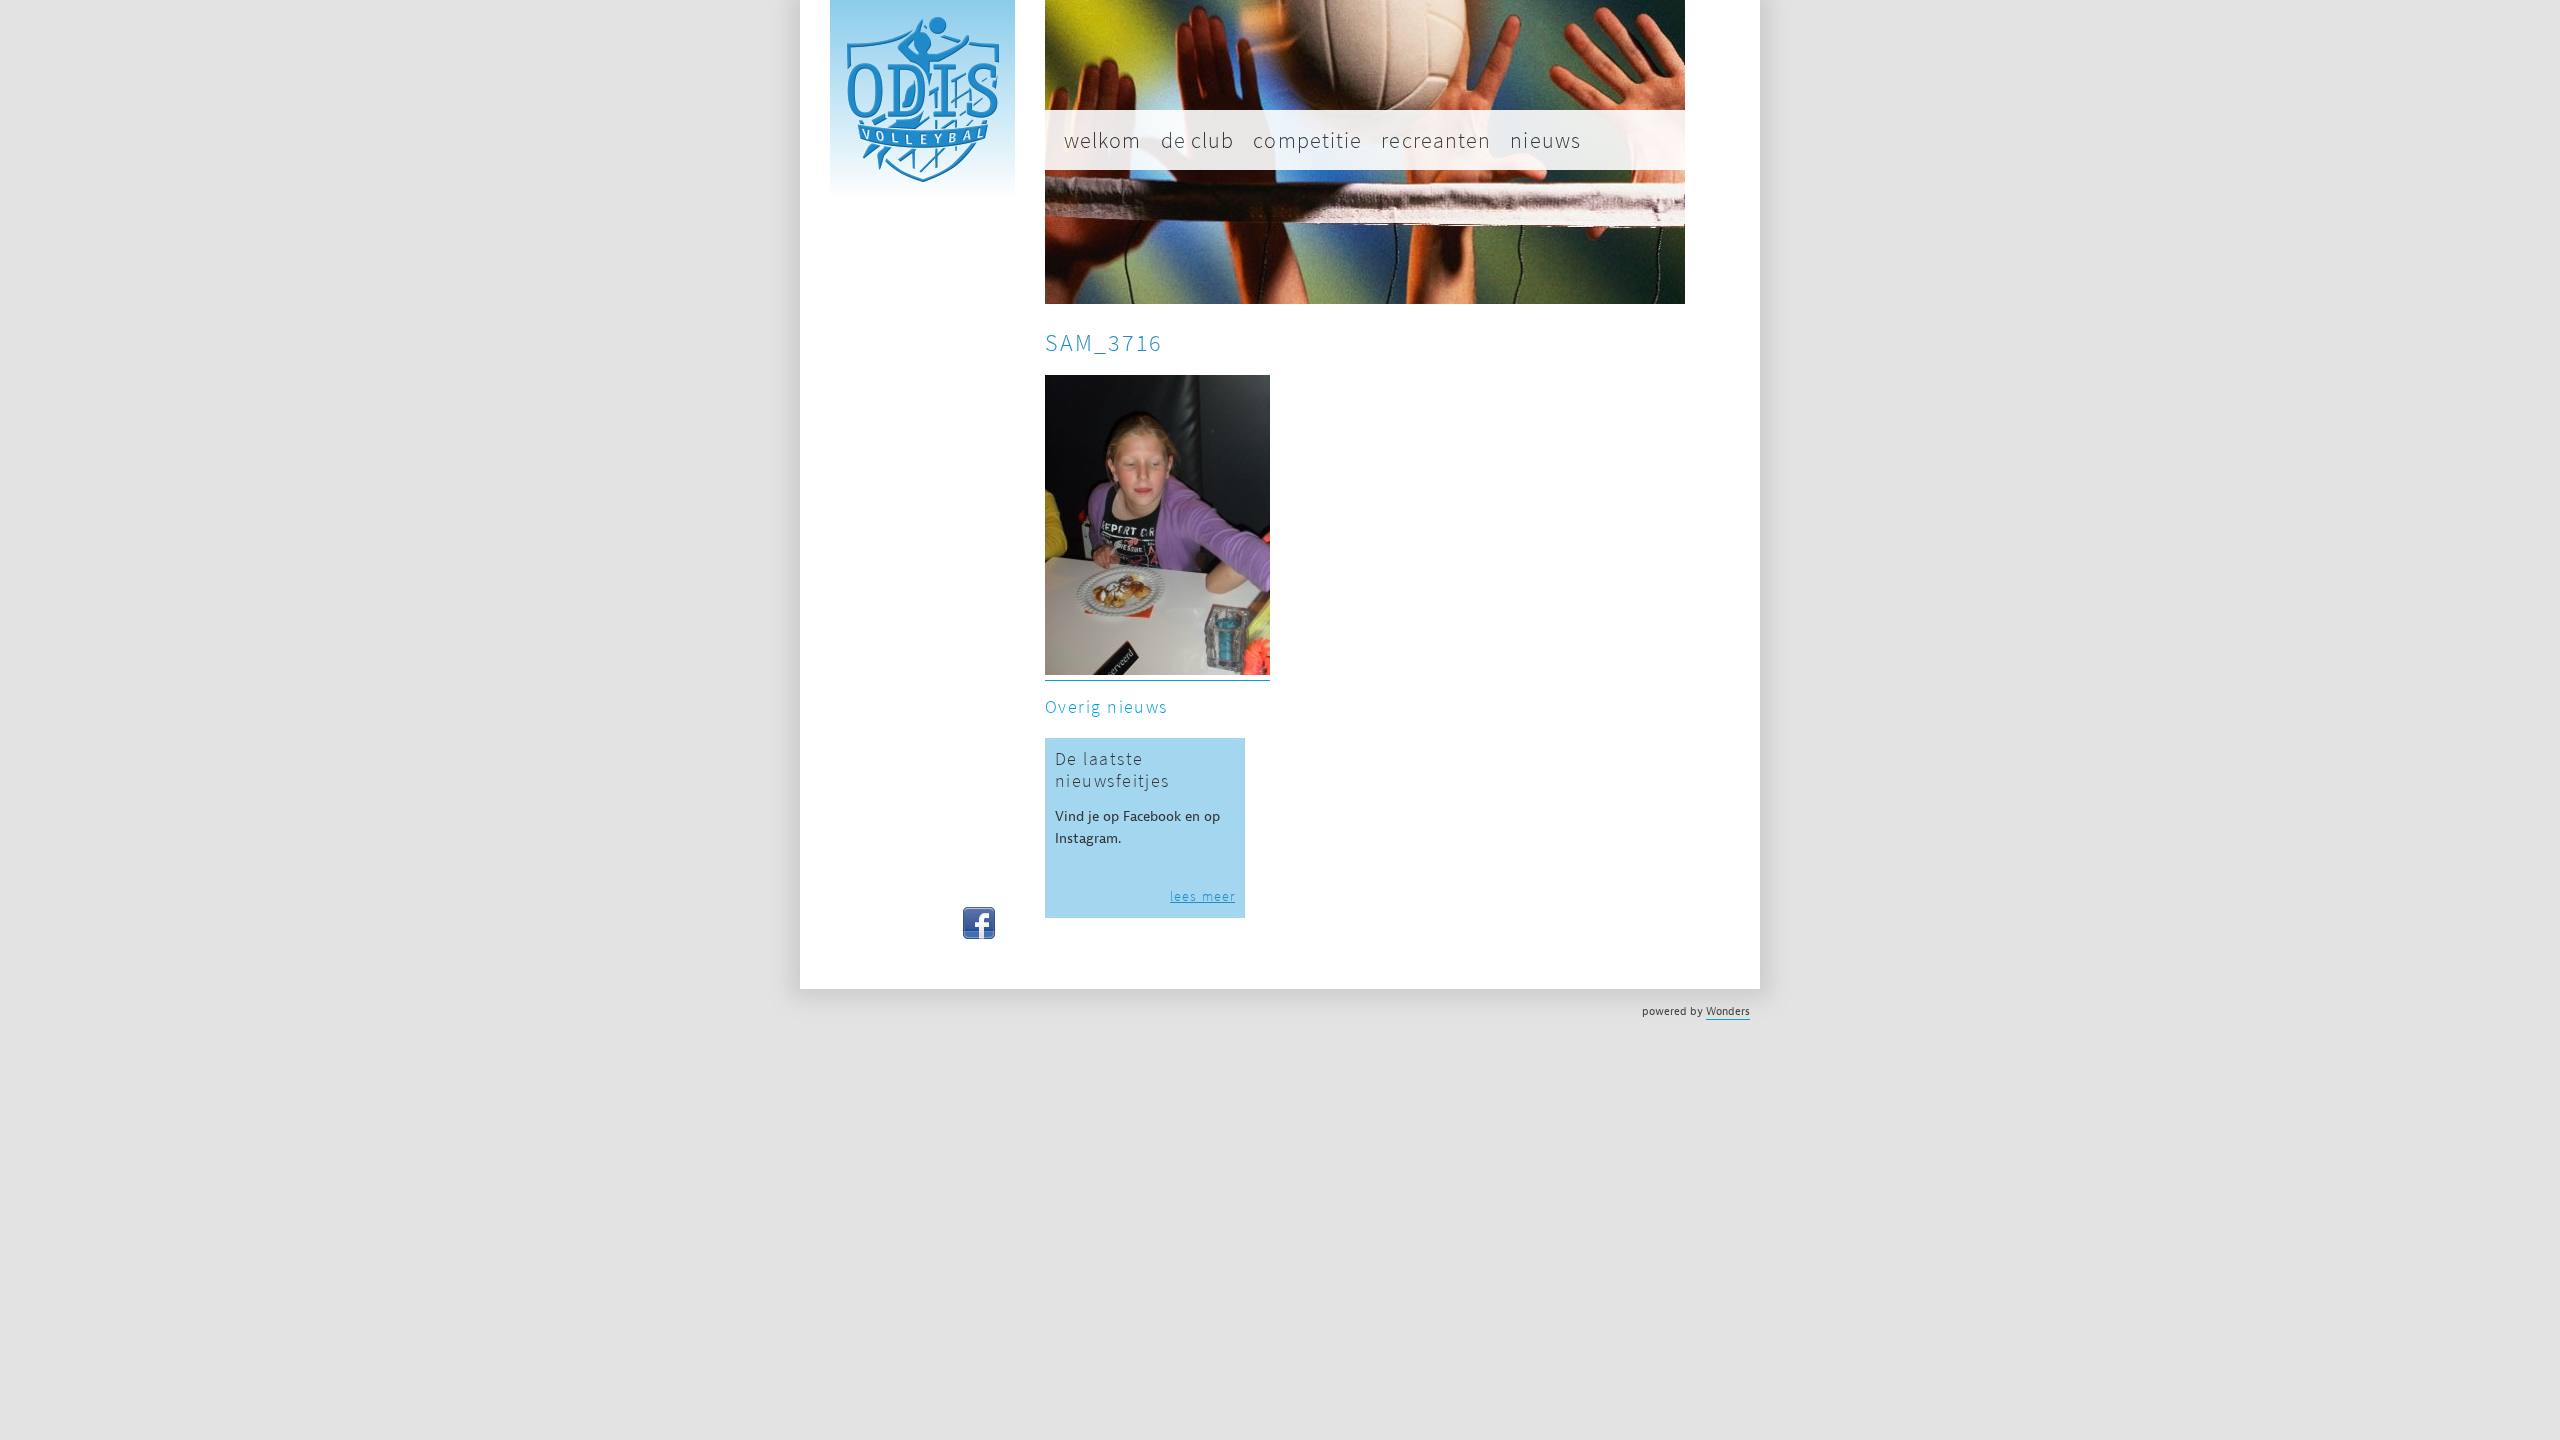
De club (1198, 140)
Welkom (1103, 140)
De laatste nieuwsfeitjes (1112, 770)
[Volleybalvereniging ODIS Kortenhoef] (922, 195)
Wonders (1728, 1011)
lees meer (1202, 896)
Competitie (1307, 140)
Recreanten (1436, 140)
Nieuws (1545, 140)
